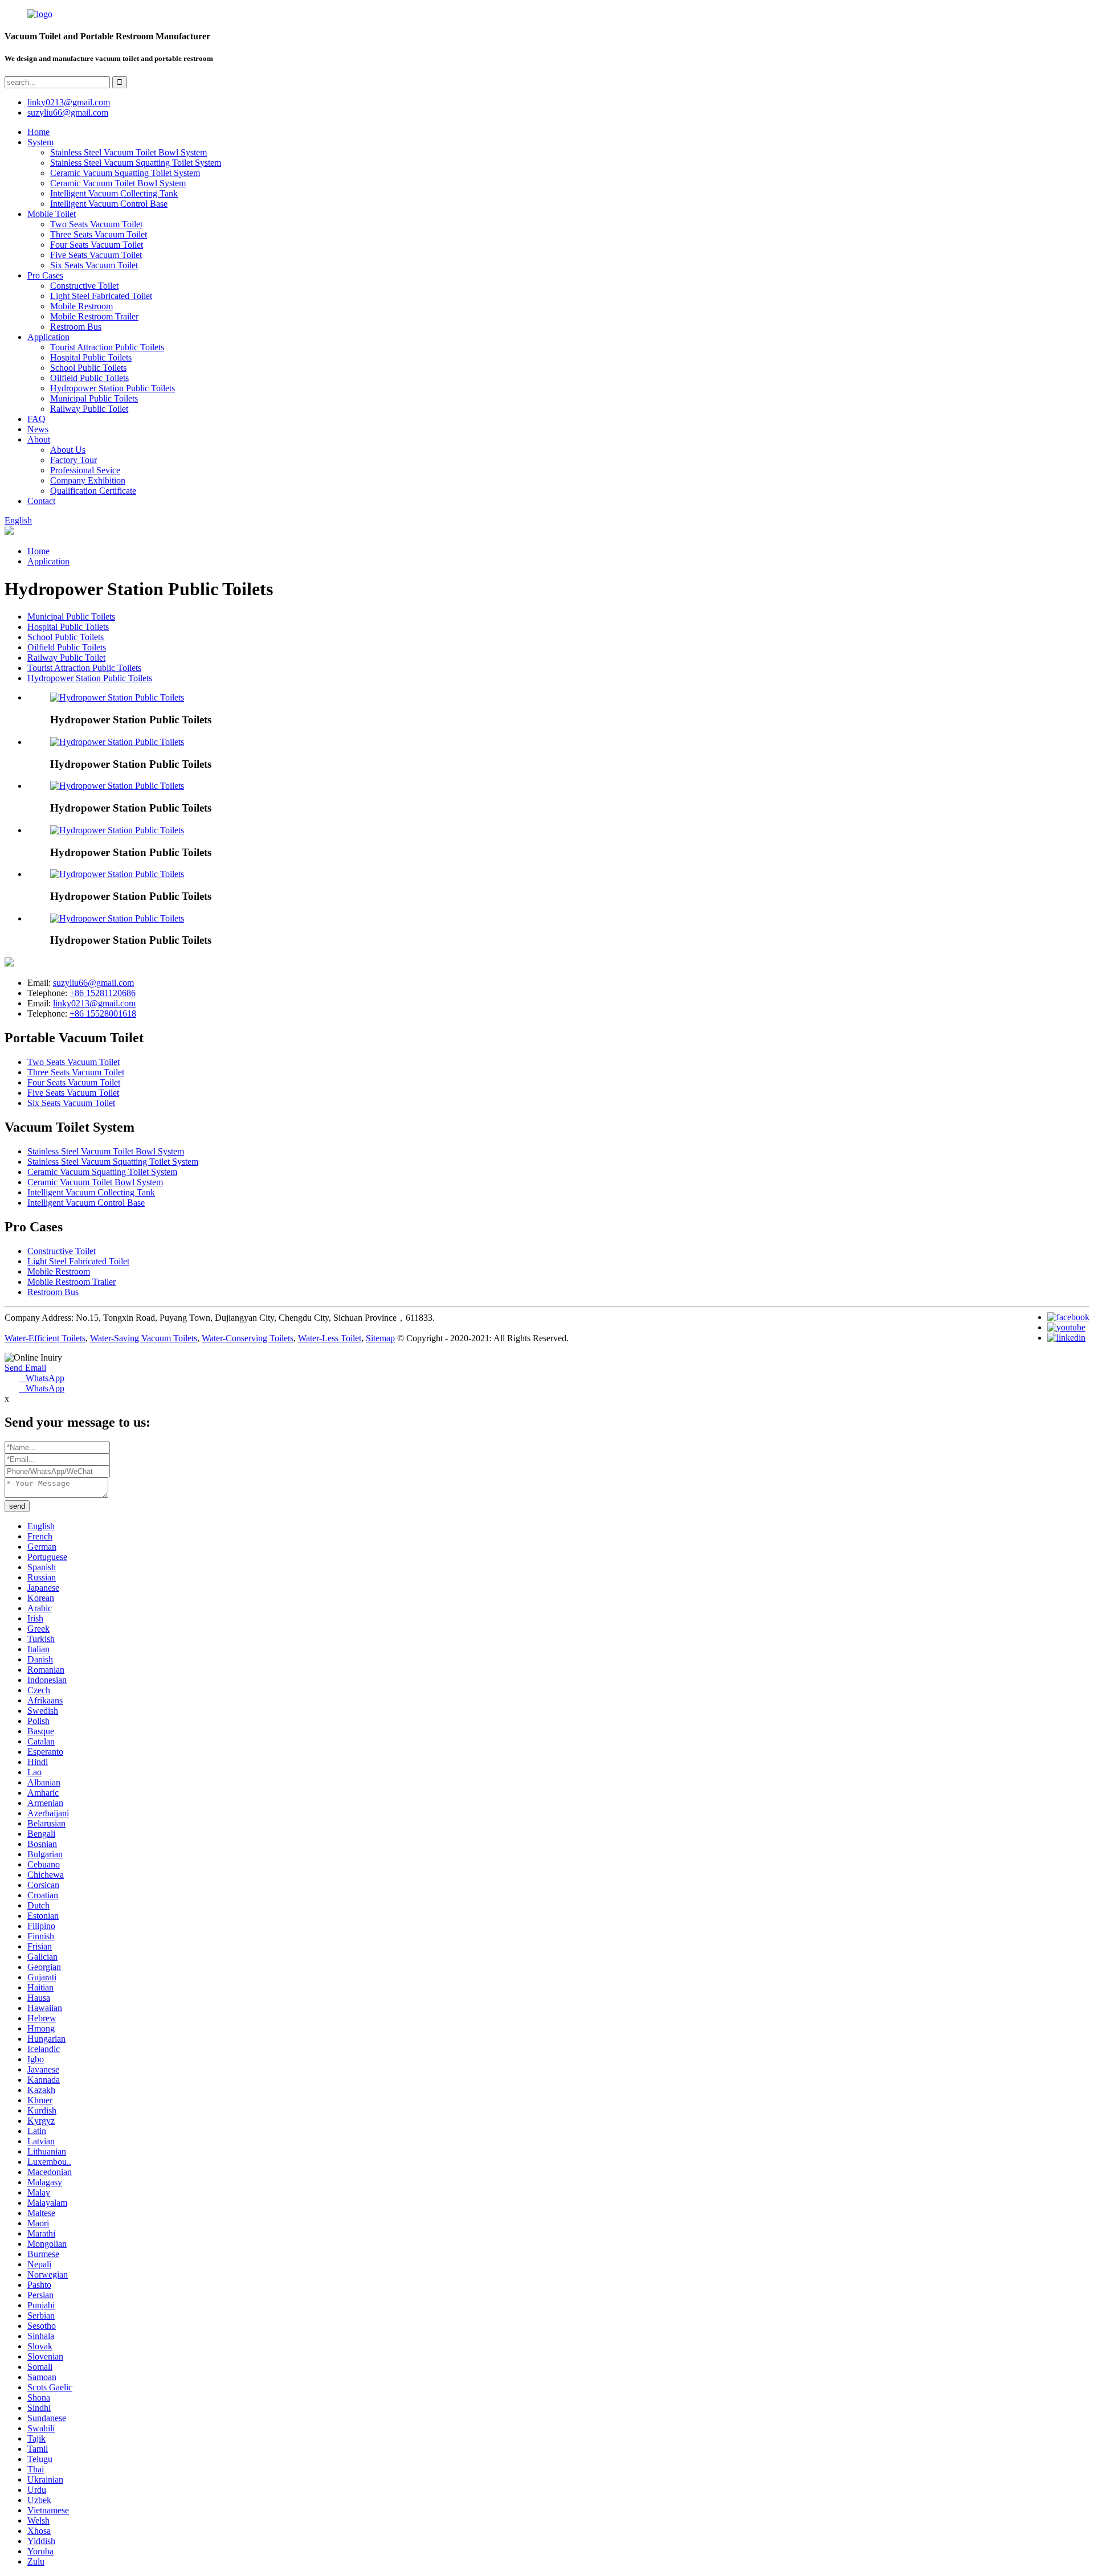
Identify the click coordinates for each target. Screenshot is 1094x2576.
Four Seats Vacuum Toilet (97, 245)
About (39, 439)
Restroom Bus (76, 327)
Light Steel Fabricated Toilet (101, 296)
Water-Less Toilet (330, 1338)
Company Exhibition (88, 480)
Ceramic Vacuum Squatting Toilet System (125, 173)
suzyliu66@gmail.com (68, 112)
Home (38, 132)
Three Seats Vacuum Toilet (99, 234)
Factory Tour (74, 460)
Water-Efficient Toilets (45, 1338)
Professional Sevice (85, 470)
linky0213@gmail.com (69, 102)
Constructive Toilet (84, 286)
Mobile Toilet (52, 214)
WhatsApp (42, 1378)
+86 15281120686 (103, 993)
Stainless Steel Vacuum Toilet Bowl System (128, 152)
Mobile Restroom (81, 306)
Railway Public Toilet (89, 409)
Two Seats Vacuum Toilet (96, 224)
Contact (41, 501)
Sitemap (380, 1338)
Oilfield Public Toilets (89, 378)
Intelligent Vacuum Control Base (109, 204)
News (38, 429)
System (40, 142)
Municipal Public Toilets (94, 398)
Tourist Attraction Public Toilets (107, 347)
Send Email (25, 1368)
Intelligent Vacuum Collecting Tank (114, 193)
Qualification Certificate (93, 491)
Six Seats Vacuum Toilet (94, 265)
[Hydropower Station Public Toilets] (117, 697)
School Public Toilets (88, 368)
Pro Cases (45, 275)
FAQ (36, 419)
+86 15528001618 (103, 1013)
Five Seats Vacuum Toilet (96, 255)
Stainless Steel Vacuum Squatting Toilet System (136, 163)
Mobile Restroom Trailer (94, 316)
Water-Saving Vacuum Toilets (144, 1338)
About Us (68, 450)
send (17, 1506)
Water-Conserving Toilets (248, 1338)
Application (48, 337)
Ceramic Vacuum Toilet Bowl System (118, 183)
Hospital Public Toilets (91, 357)
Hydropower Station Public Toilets (113, 388)
